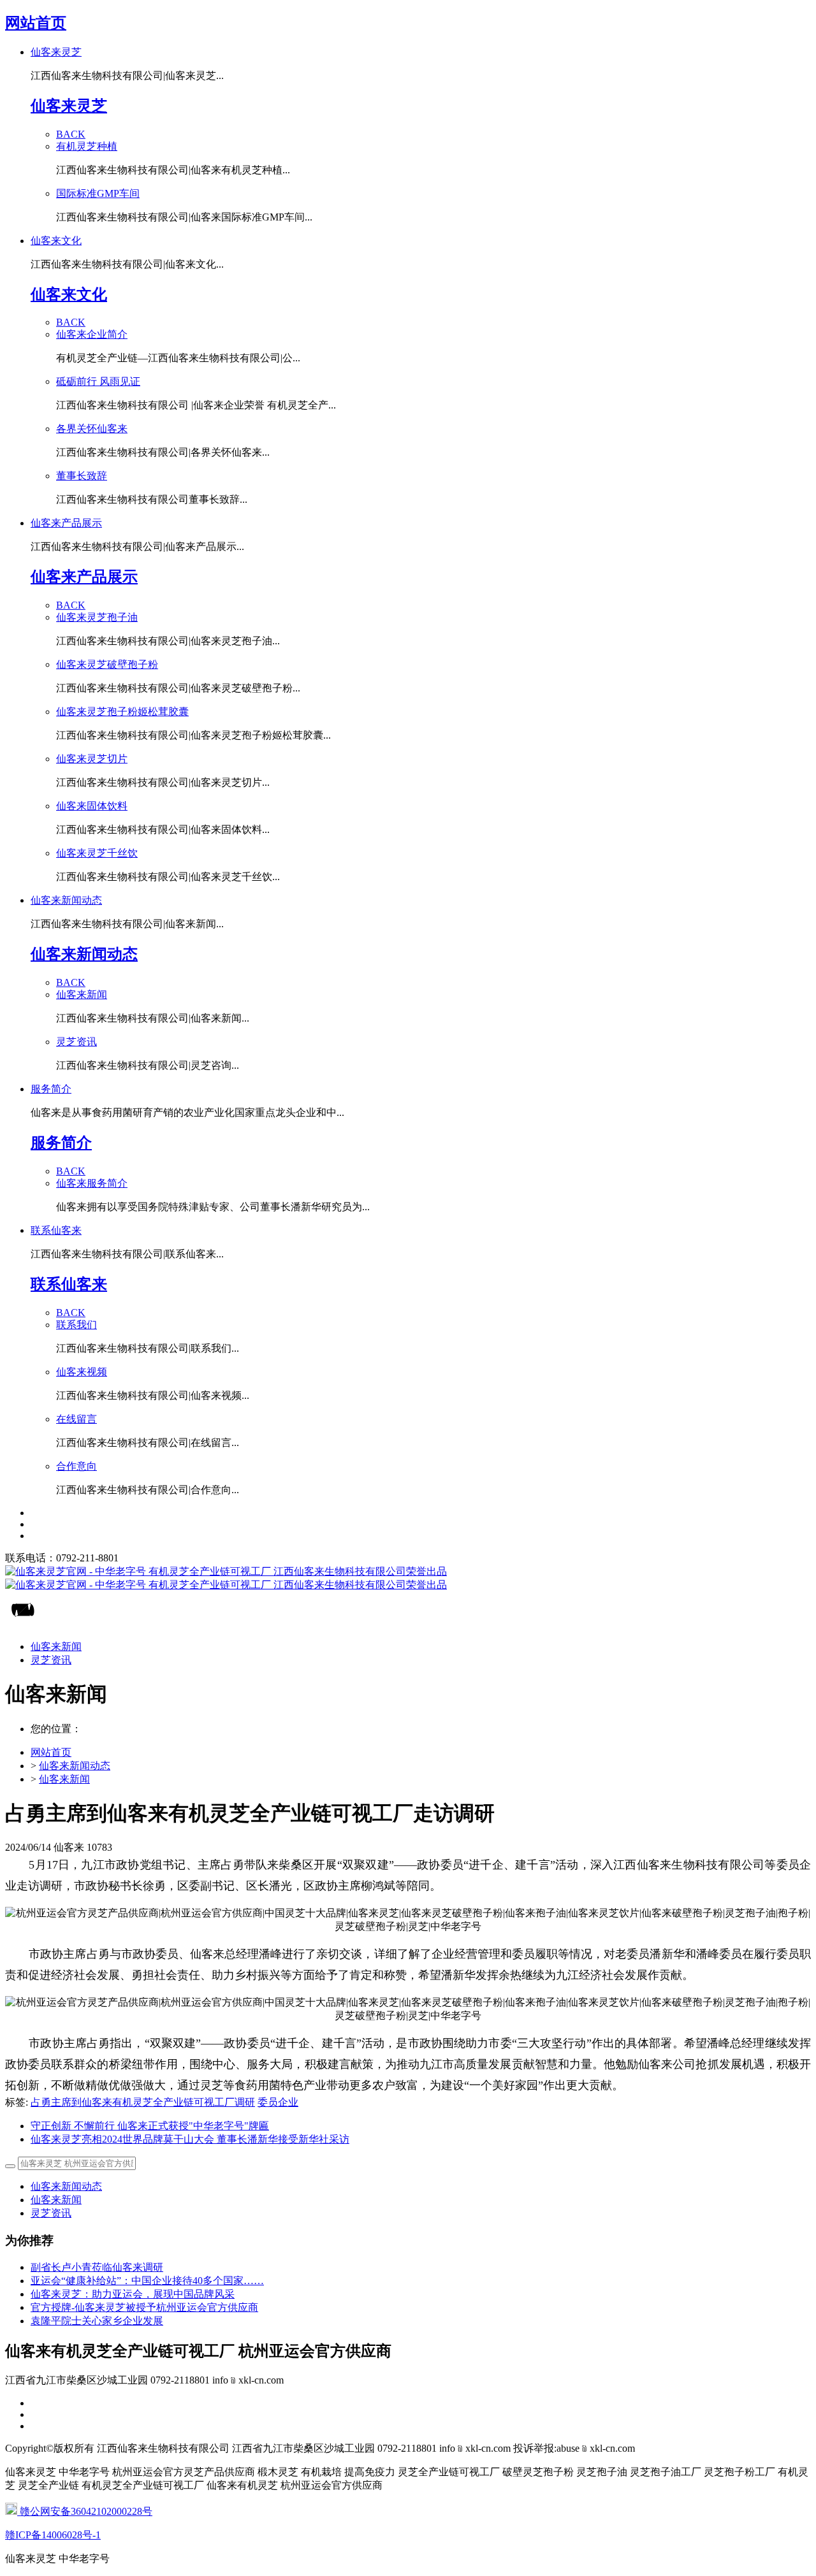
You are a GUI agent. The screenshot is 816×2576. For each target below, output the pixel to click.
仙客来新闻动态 (75, 1766)
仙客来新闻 (64, 1779)
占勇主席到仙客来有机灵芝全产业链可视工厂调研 (143, 2102)
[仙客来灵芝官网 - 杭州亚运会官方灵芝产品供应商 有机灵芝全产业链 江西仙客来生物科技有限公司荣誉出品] (408, 1579)
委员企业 (278, 2102)
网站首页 (36, 23)
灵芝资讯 (51, 2213)
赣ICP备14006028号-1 (53, 2535)
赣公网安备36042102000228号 (85, 2511)
